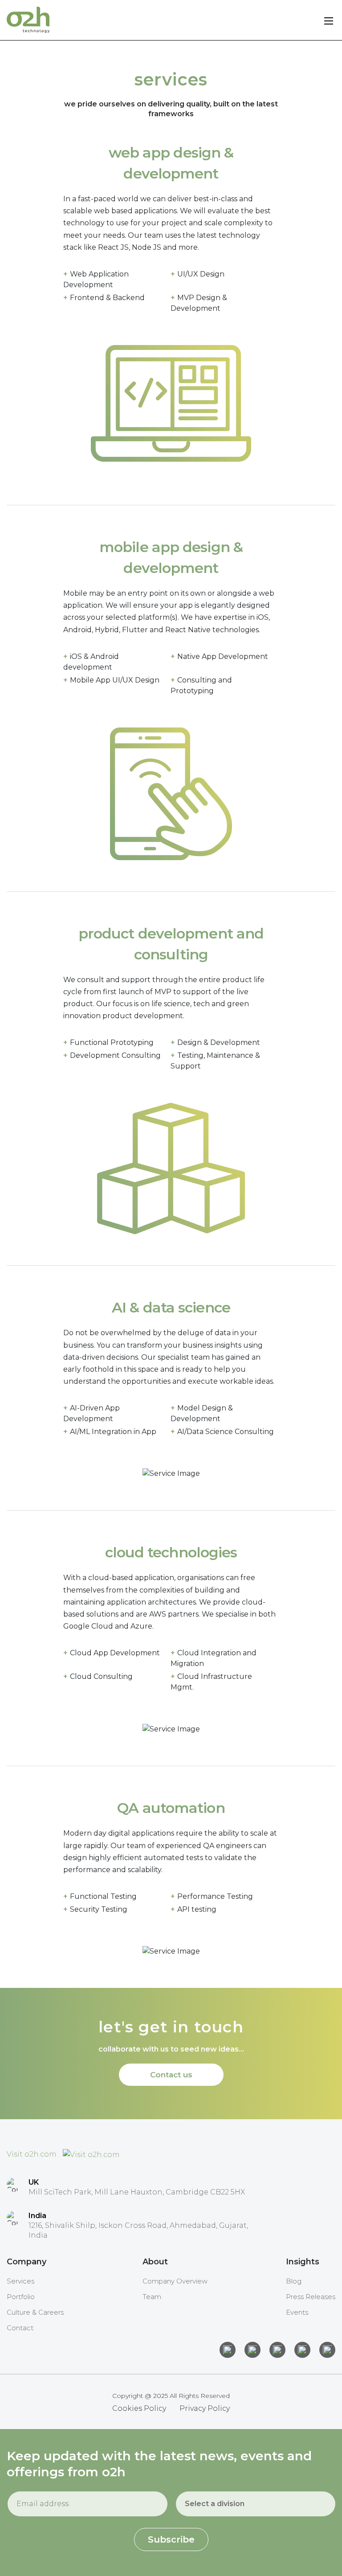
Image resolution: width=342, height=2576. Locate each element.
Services (20, 2281)
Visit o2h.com (33, 2154)
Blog (294, 2281)
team (152, 2297)
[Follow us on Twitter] (277, 2350)
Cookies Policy (139, 2408)
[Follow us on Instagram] (252, 2350)
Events (297, 2312)
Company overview (175, 2281)
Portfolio (21, 2297)
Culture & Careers (35, 2312)
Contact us (171, 2075)
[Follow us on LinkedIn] (228, 2350)
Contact (20, 2328)
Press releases (311, 2297)
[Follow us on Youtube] (327, 2350)
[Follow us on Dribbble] (302, 2350)
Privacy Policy (205, 2408)
